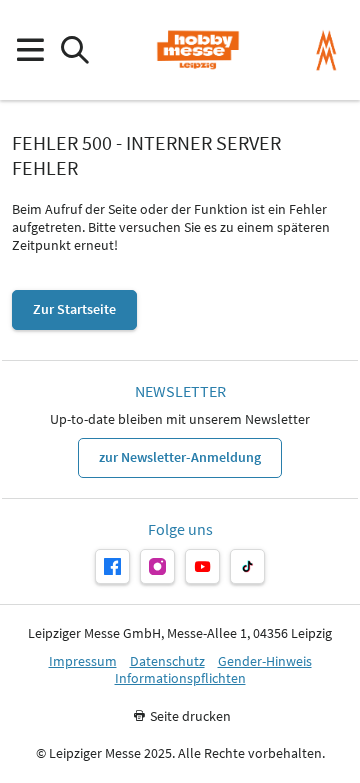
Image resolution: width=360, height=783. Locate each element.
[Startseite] (197, 50)
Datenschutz (167, 661)
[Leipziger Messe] (326, 50)
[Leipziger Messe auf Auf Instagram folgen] (157, 566)
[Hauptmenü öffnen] (29, 50)
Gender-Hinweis (265, 661)
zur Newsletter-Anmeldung (180, 457)
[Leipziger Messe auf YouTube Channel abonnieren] (202, 566)
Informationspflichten (180, 678)
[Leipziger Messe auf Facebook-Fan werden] (112, 566)
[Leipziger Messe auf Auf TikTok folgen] (247, 566)
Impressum (83, 661)
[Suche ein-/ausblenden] (74, 50)
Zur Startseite (74, 309)
